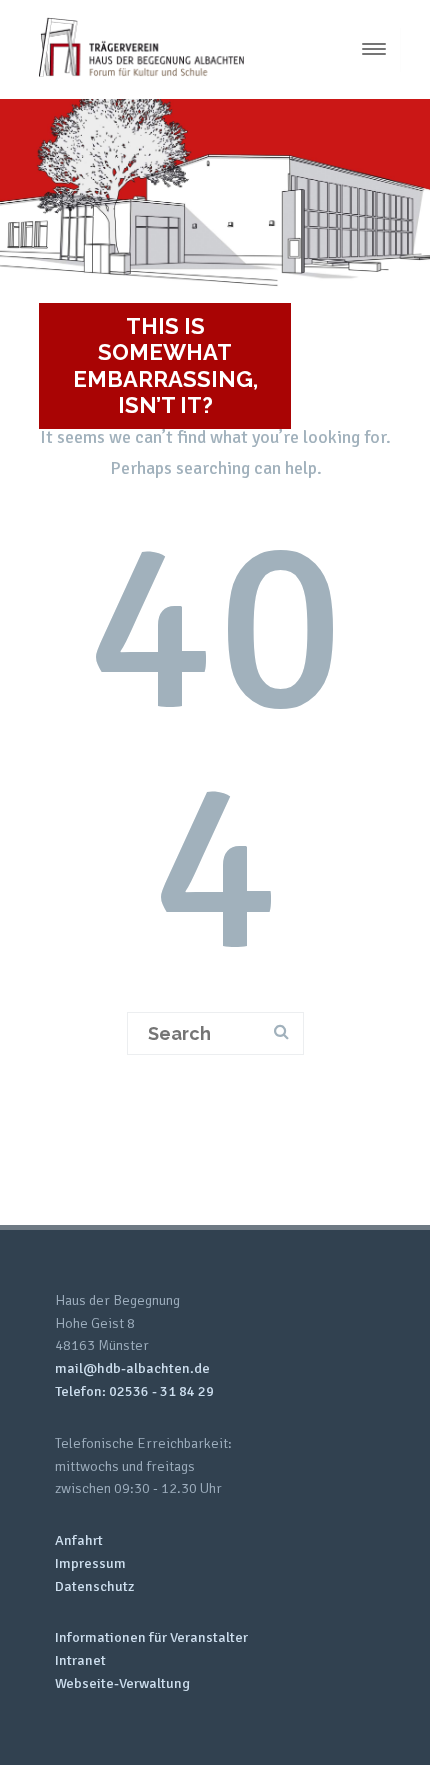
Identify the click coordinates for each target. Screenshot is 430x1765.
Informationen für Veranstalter (151, 1637)
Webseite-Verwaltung (122, 1683)
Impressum (90, 1563)
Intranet (80, 1660)
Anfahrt (79, 1540)
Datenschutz (94, 1586)
